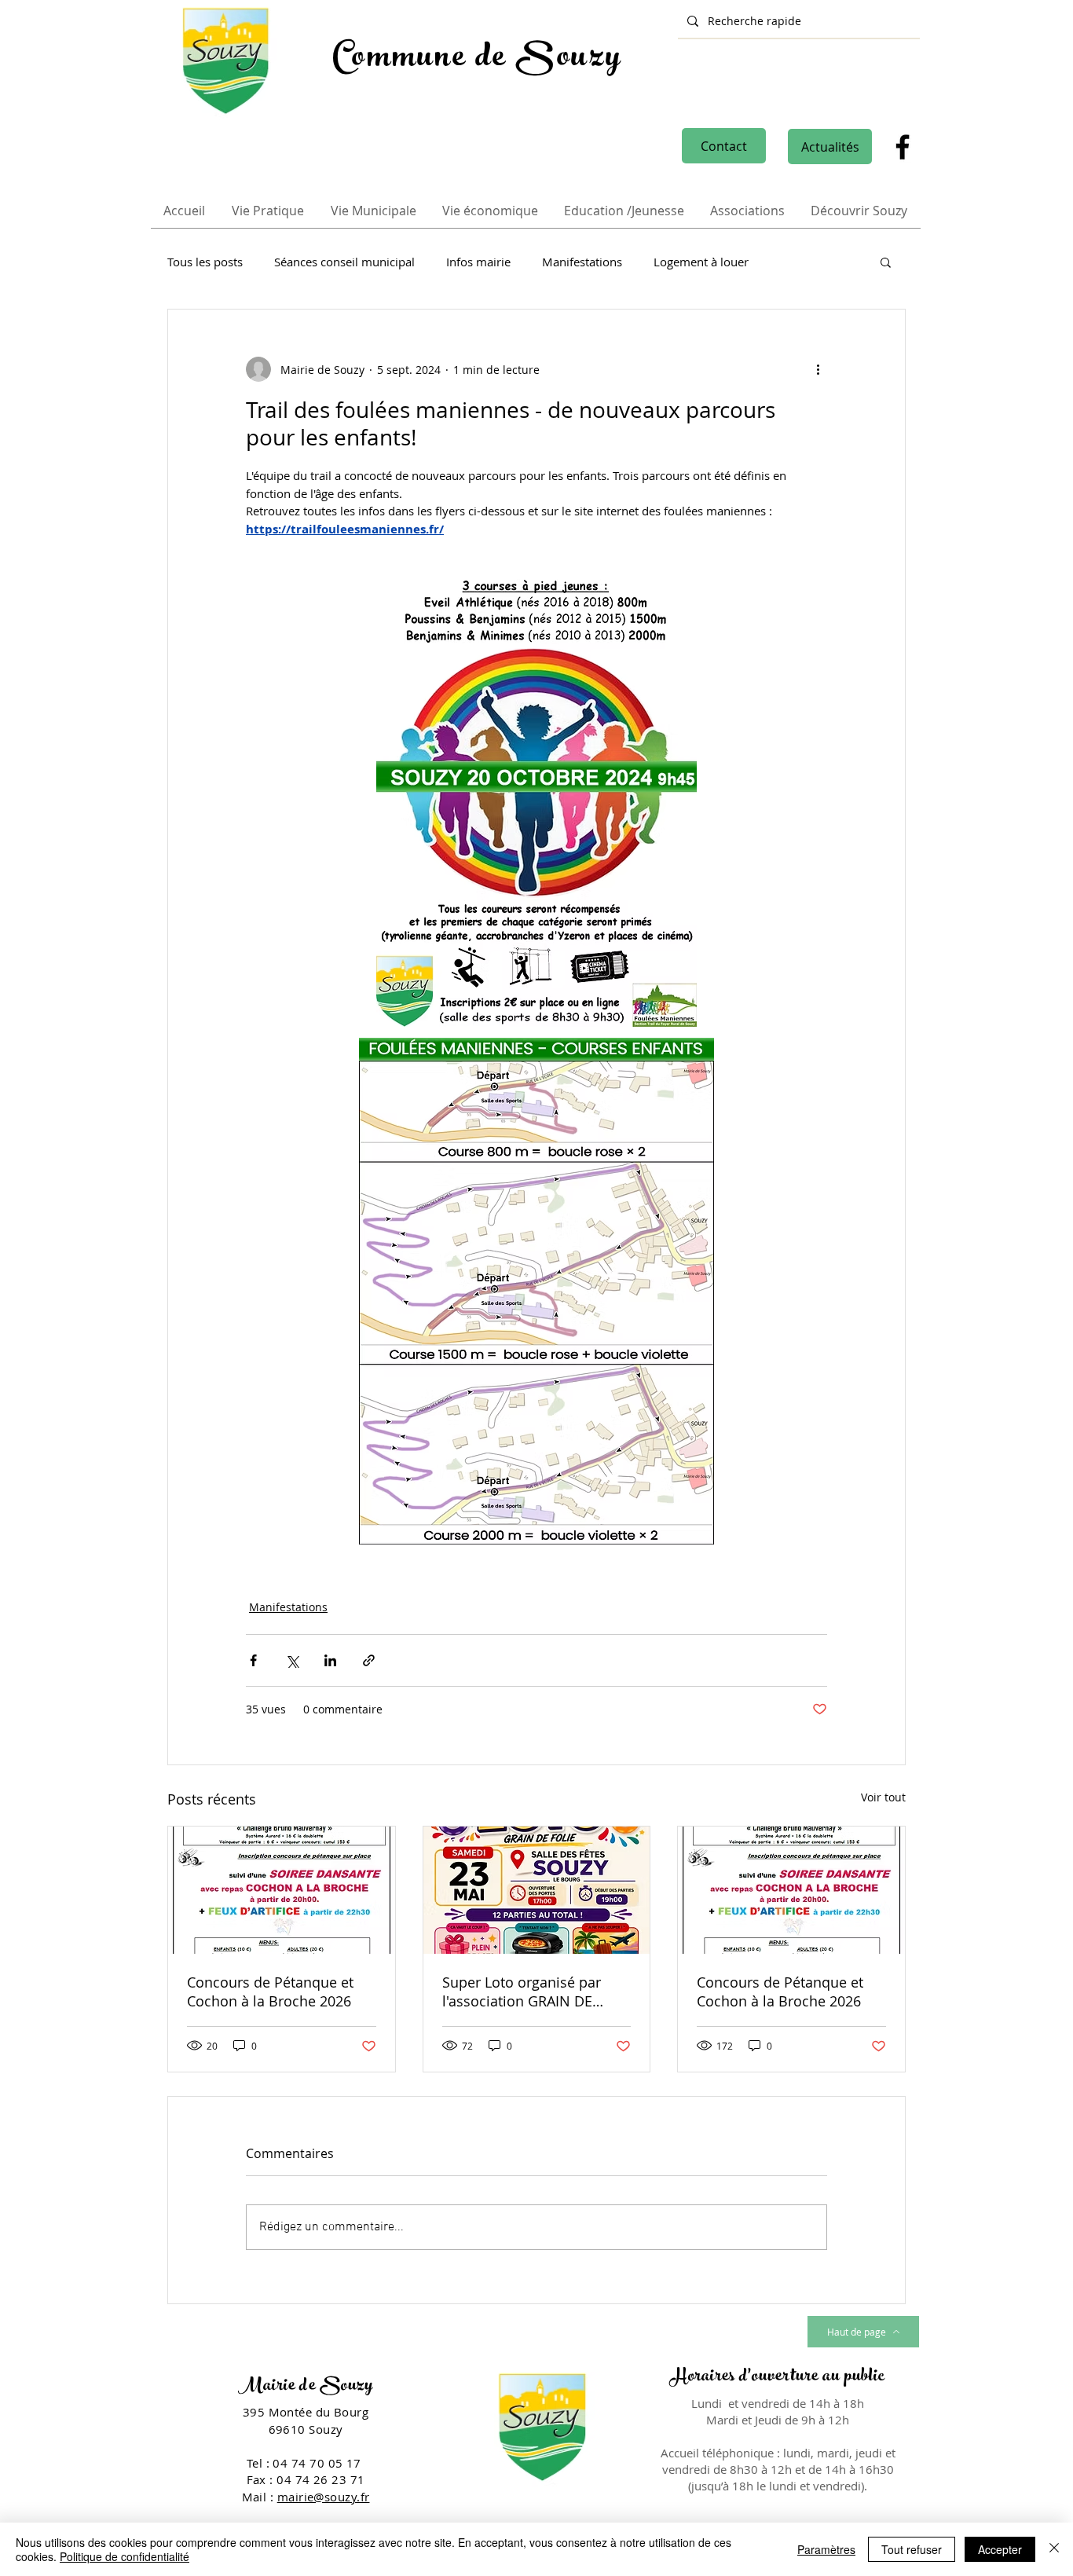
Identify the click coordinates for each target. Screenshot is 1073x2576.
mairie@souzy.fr (324, 2497)
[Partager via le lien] (369, 1660)
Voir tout (883, 1797)
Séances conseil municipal (344, 262)
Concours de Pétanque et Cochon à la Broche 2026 (270, 1992)
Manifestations (582, 262)
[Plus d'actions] (818, 369)
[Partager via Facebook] (253, 1660)
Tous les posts (205, 262)
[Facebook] (903, 147)
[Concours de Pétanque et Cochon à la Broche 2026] (282, 1890)
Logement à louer (701, 262)
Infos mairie (478, 262)
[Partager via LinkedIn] (330, 1660)
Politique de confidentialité (125, 2556)
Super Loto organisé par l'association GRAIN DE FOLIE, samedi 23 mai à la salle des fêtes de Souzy (527, 1992)
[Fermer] (1054, 2549)
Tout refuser (912, 2549)
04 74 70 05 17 (319, 2463)
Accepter (1000, 2549)
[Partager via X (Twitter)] (292, 1660)
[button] (886, 262)
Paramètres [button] (826, 2549)
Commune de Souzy (477, 60)
